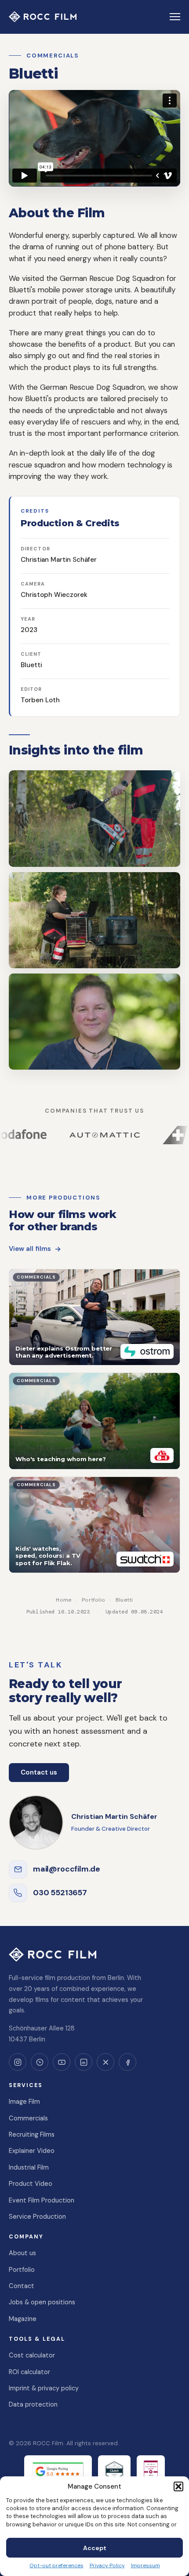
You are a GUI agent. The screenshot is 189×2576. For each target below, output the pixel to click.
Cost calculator (32, 2355)
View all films (30, 1249)
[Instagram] (18, 2062)
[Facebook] (127, 2062)
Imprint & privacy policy (44, 2388)
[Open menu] (175, 17)
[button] (178, 2486)
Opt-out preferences (56, 2565)
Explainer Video (32, 2151)
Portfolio (93, 1600)
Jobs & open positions (42, 2302)
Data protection (33, 2404)
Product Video (31, 2184)
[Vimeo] (40, 2062)
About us (22, 2253)
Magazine (23, 2319)
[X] (105, 2062)
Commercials (28, 2118)
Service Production (37, 2217)
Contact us (39, 1772)
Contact (22, 2286)
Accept (95, 2548)
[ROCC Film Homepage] (43, 17)
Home (64, 1600)
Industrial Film (29, 2167)
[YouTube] (62, 2062)
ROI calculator (29, 2372)
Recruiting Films (32, 2134)
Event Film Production (42, 2200)
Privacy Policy (107, 2565)
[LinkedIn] (84, 2062)
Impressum (145, 2565)
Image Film (24, 2102)
